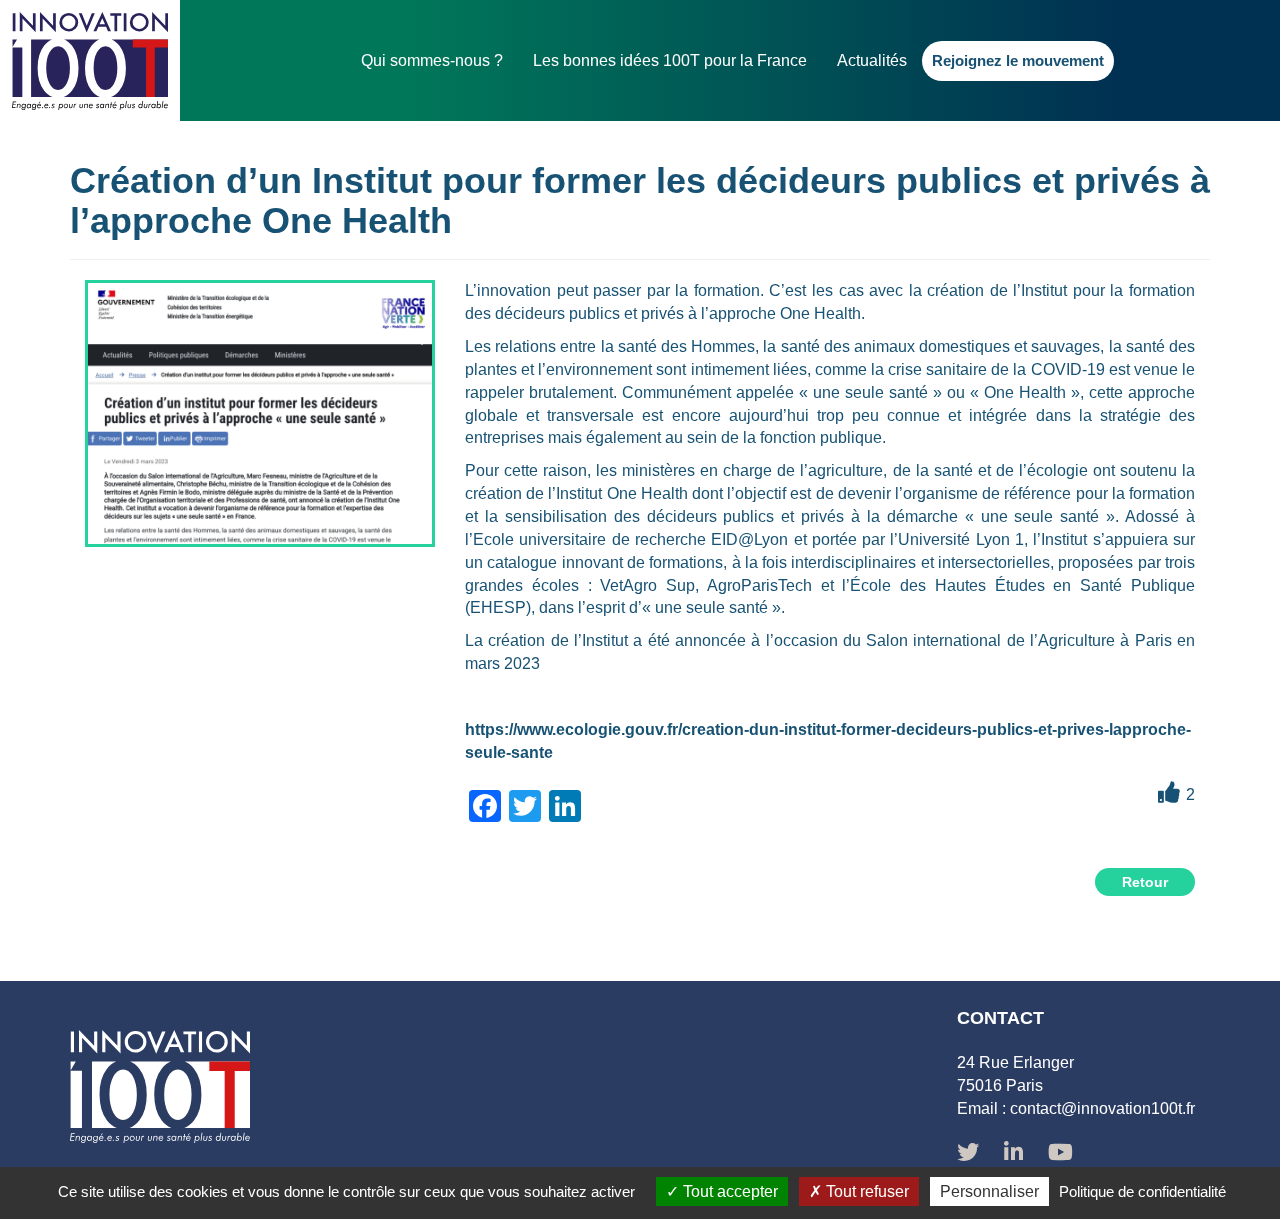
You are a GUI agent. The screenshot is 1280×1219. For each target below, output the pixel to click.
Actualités (872, 60)
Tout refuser (865, 1191)
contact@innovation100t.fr (1102, 1108)
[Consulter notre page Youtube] (1060, 1154)
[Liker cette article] (1168, 793)
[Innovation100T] (90, 60)
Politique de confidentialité (1142, 1191)
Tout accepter (728, 1191)
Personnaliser (989, 1191)
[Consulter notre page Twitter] (968, 1154)
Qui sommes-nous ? (432, 60)
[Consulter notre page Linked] (1013, 1154)
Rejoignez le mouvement (1018, 60)
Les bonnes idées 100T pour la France (670, 60)
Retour (1145, 882)
